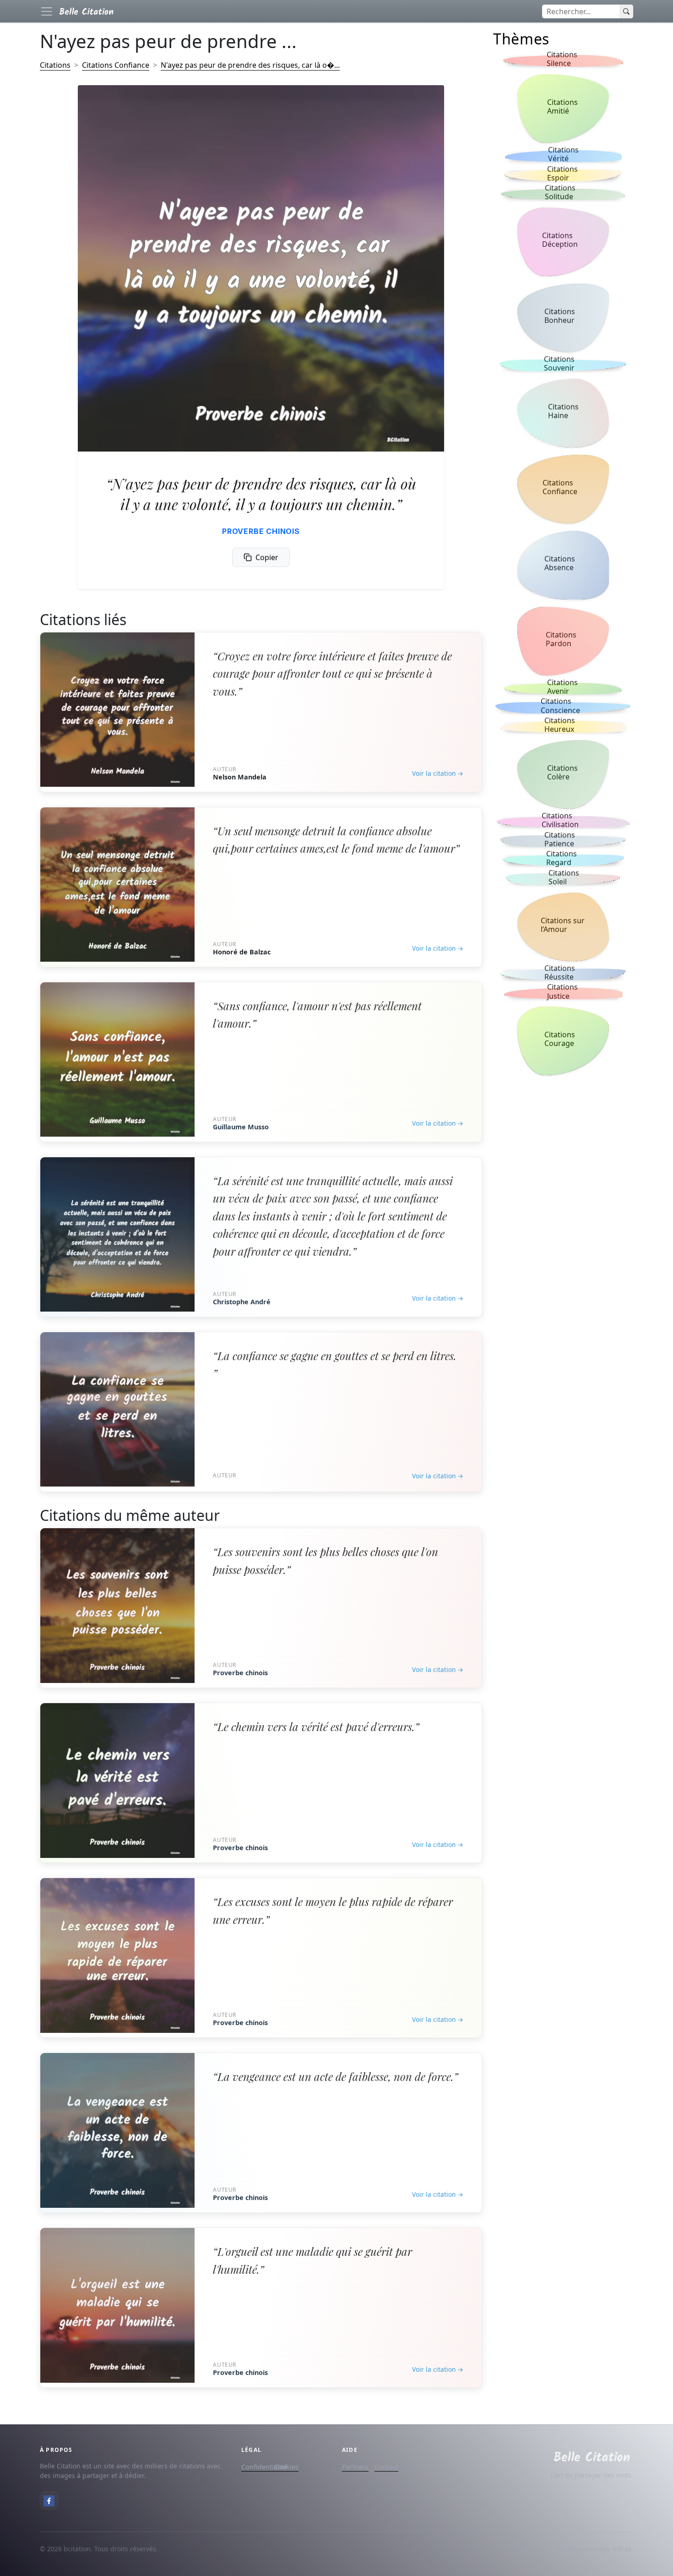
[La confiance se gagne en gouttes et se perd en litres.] (117, 1409)
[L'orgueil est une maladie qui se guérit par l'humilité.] (117, 2305)
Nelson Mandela (240, 777)
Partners (355, 2467)
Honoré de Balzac (242, 952)
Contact (386, 2467)
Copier (267, 557)
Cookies (286, 2467)
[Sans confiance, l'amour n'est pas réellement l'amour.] (117, 1059)
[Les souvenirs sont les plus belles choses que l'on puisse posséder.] (117, 1605)
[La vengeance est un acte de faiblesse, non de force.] (117, 2130)
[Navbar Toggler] (47, 11)
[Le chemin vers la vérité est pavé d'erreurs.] (117, 1780)
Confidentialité (264, 2467)
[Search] (626, 11)
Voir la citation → (438, 773)
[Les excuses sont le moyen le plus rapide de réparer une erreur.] (117, 1955)
